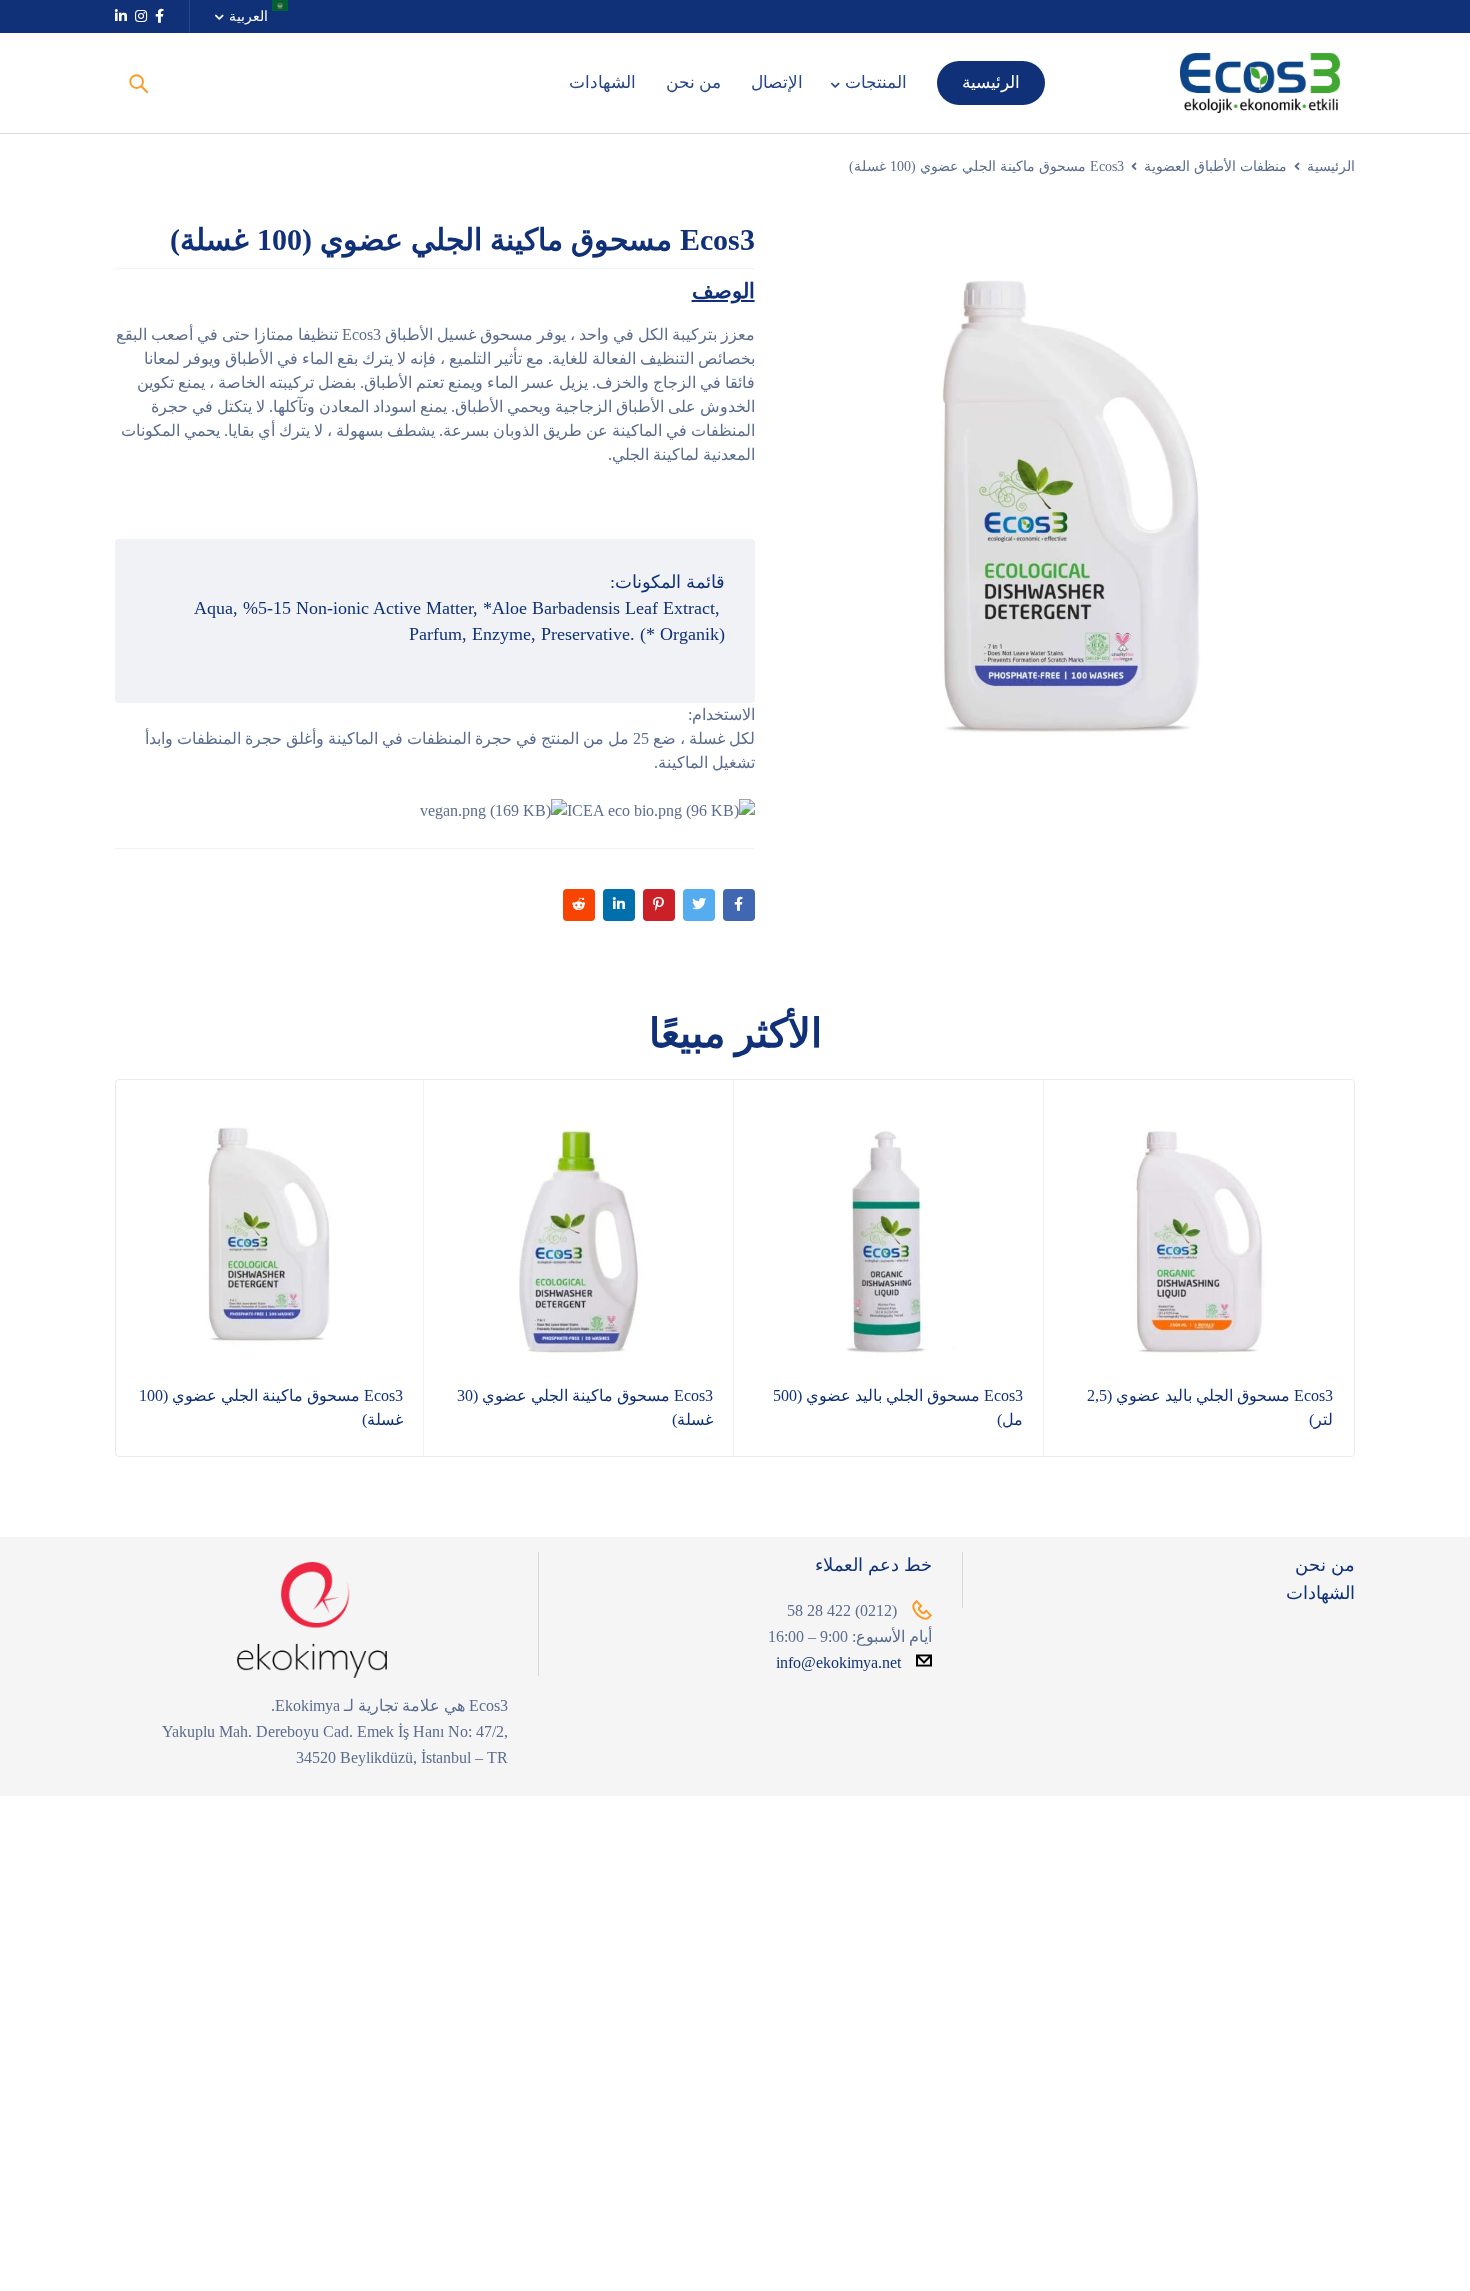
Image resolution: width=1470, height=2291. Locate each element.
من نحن (1325, 1565)
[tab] (723, 291)
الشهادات (1320, 1593)
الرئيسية (1331, 166)
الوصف (723, 291)
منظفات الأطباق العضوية (1215, 166)
